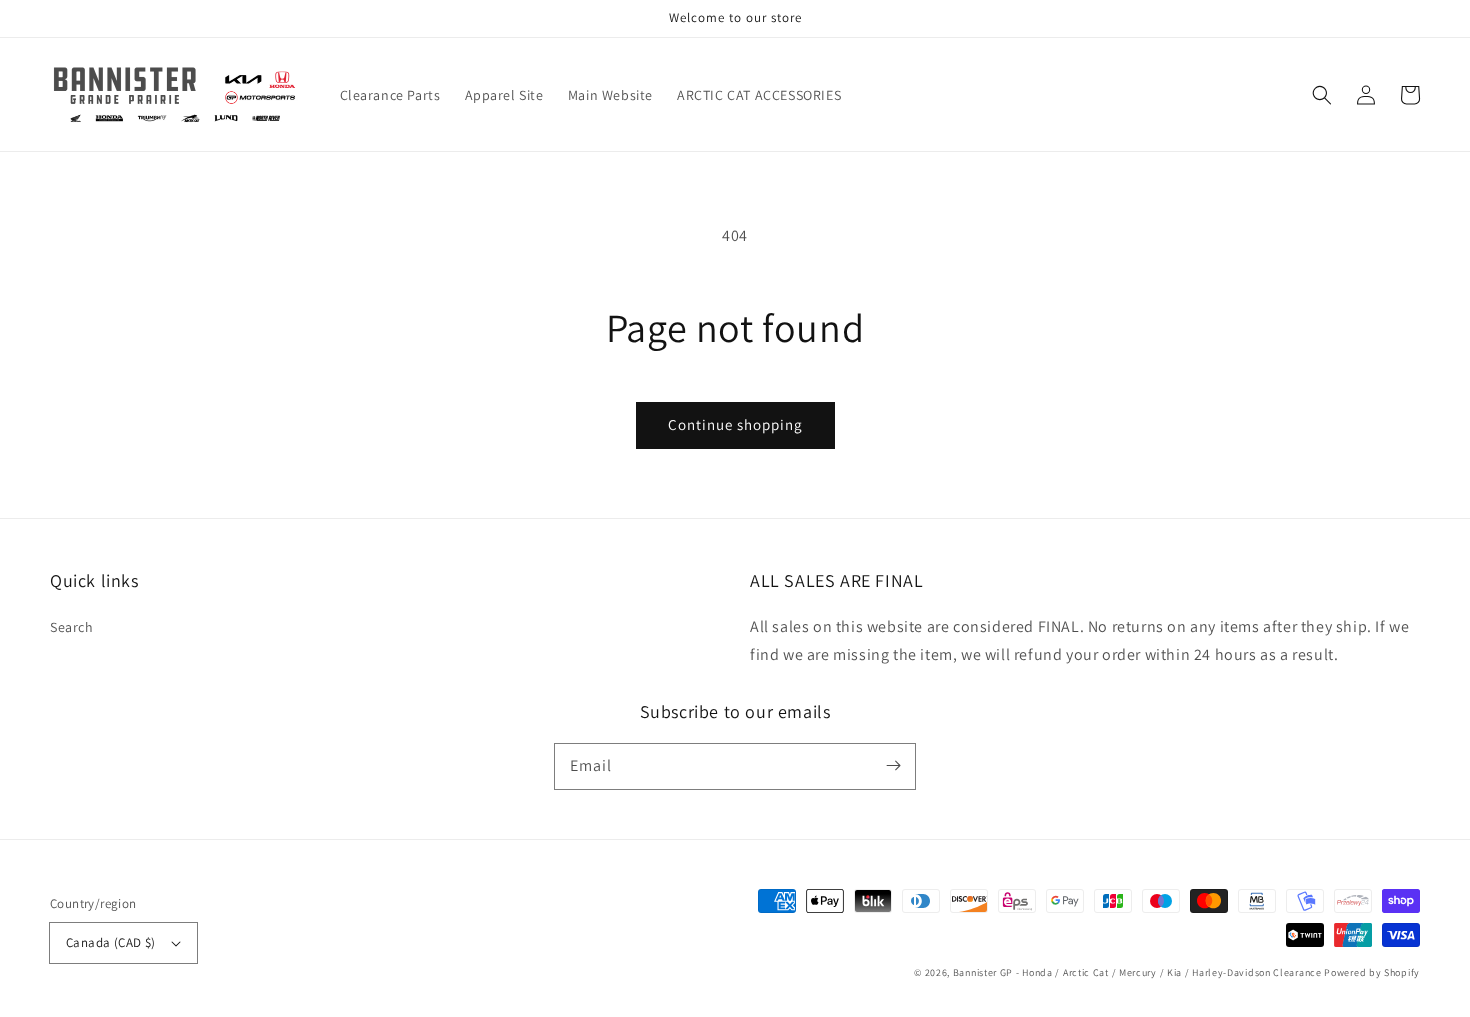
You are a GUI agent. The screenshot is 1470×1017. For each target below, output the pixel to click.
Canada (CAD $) (111, 942)
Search (72, 627)
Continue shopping (735, 424)
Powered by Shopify (1372, 972)
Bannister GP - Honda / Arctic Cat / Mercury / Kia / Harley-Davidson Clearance (1137, 972)
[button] (1322, 95)
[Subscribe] (893, 766)
